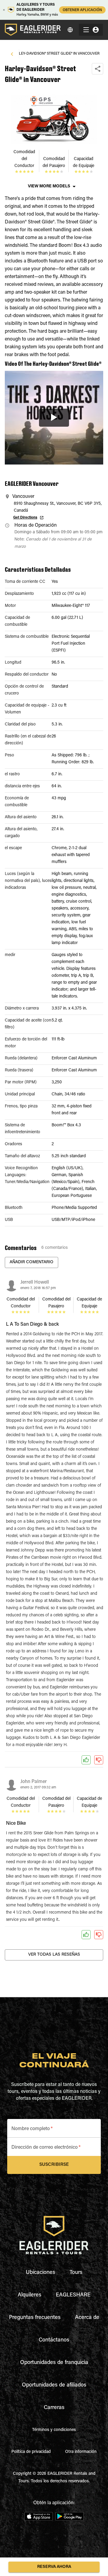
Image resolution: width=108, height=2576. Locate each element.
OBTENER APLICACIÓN (82, 10)
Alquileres (30, 2295)
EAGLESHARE (73, 2295)
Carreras (54, 2408)
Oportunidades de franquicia (54, 2363)
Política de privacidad (31, 2452)
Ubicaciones (40, 2273)
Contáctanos (54, 2340)
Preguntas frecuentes (35, 2318)
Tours (76, 2273)
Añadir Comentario (31, 1262)
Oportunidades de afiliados (54, 2385)
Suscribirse (54, 2165)
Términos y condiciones (54, 2430)
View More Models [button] (49, 186)
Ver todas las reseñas (54, 1955)
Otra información (81, 2452)
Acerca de (87, 2318)
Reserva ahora (54, 2567)
